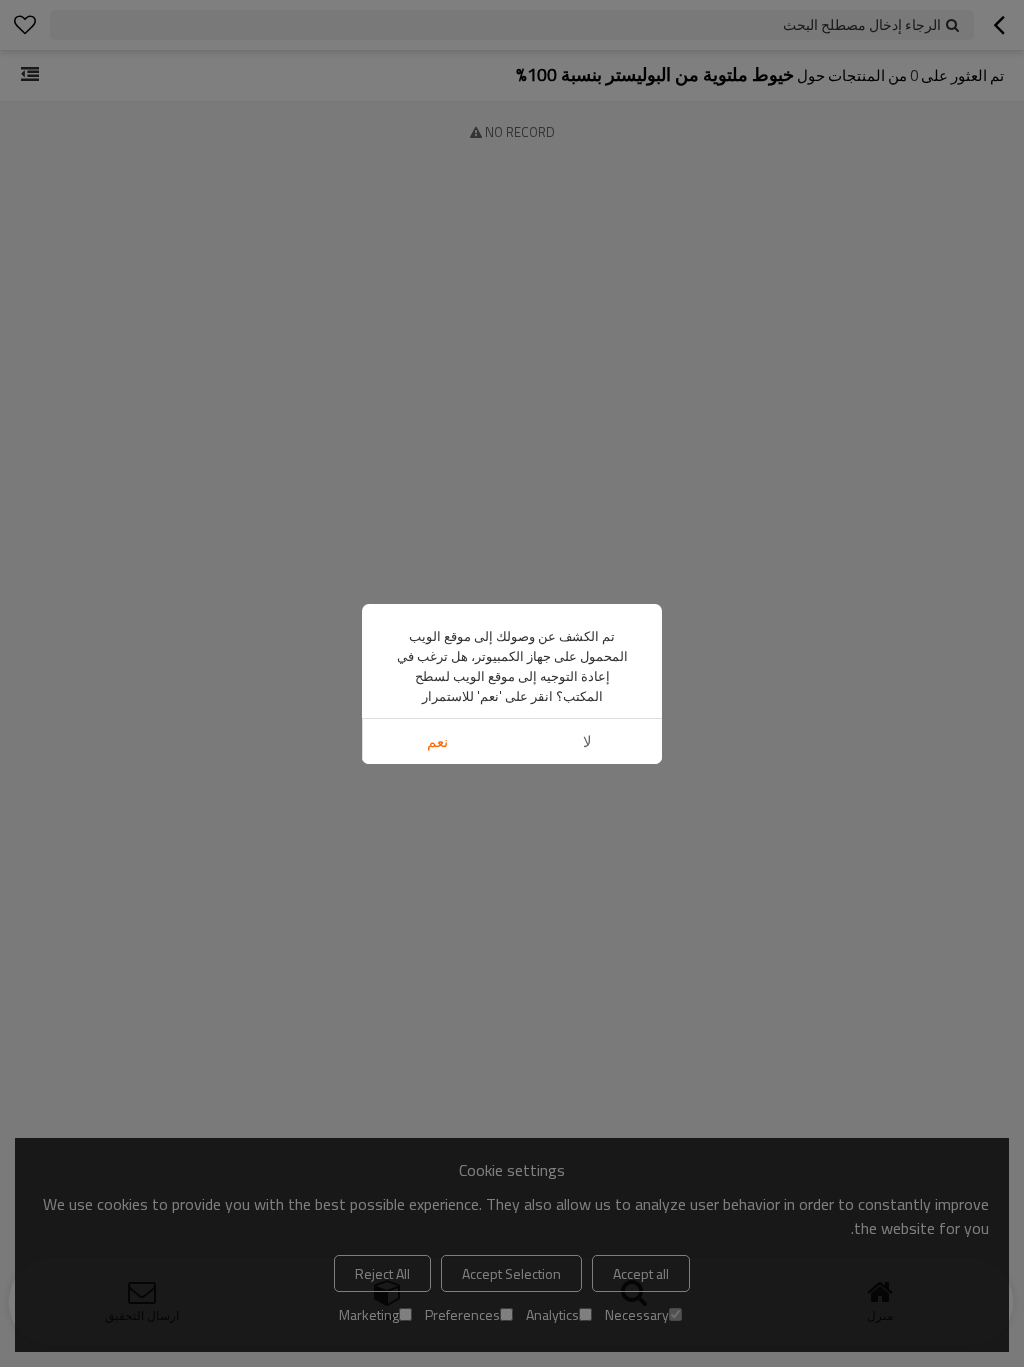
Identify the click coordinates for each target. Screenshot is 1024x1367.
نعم (437, 741)
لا (587, 741)
